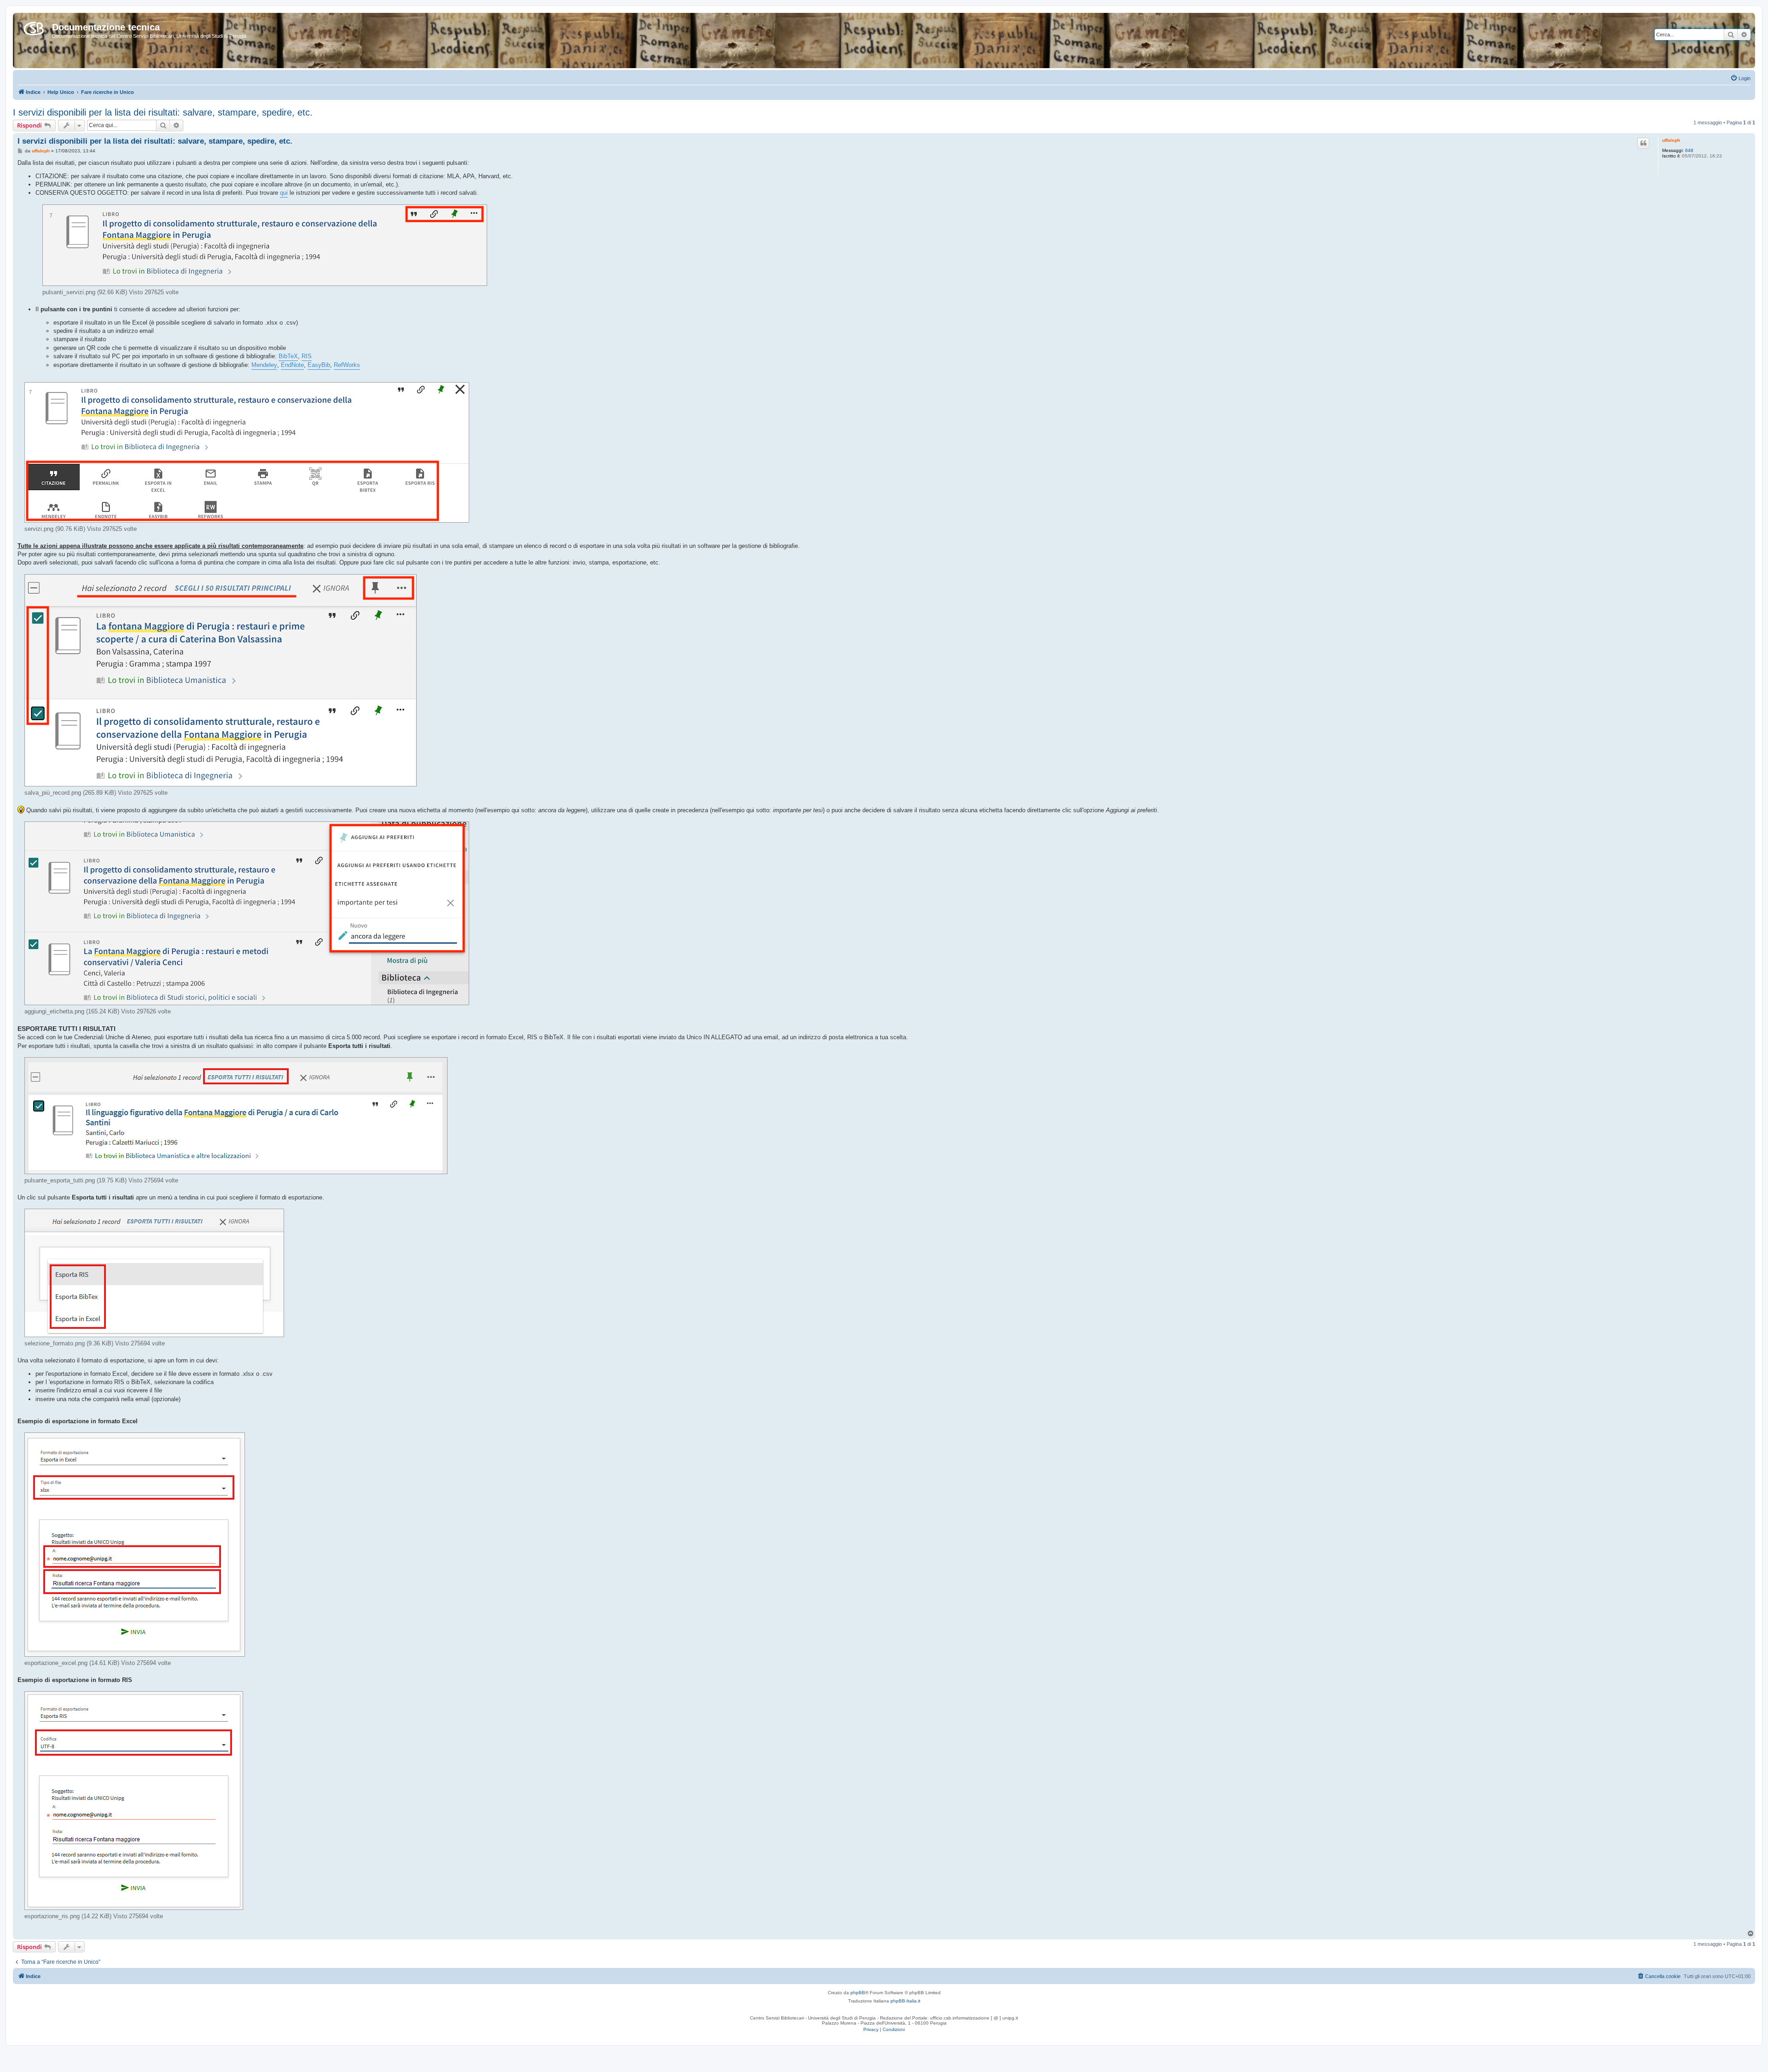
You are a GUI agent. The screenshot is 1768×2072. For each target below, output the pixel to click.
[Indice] (34, 27)
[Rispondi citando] (1643, 143)
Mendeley (264, 365)
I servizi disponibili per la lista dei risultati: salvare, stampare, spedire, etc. (163, 112)
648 (1689, 150)
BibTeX (288, 356)
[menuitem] (1740, 78)
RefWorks (347, 365)
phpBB (858, 1993)
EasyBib (319, 365)
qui (284, 193)
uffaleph (1671, 140)
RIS (307, 356)
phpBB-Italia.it (905, 2001)
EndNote (292, 365)
